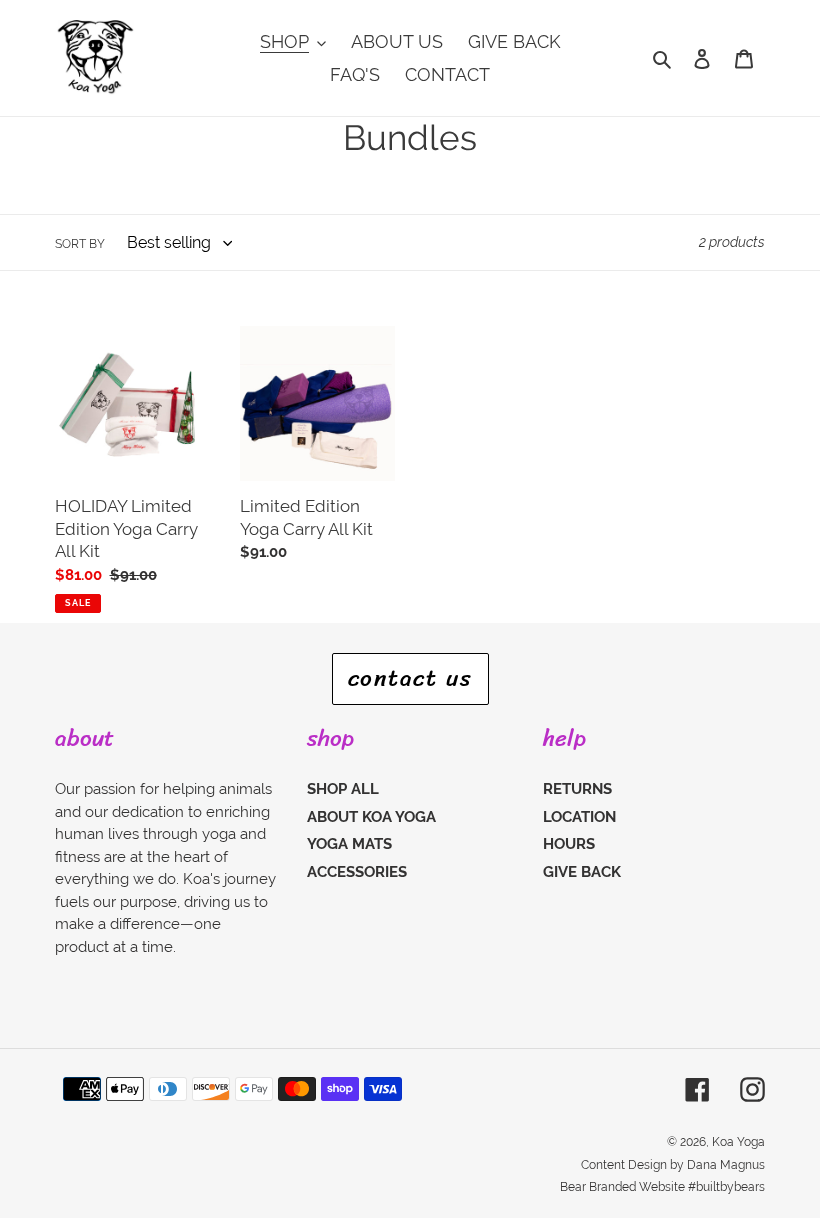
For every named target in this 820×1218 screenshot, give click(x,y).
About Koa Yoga (371, 817)
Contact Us (410, 678)
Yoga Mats (349, 844)
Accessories (357, 872)
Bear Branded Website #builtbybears (662, 1187)
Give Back (582, 872)
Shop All (343, 789)
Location (579, 817)
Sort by (80, 244)
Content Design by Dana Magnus (673, 1165)
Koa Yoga (738, 1142)
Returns (577, 789)
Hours (569, 844)
